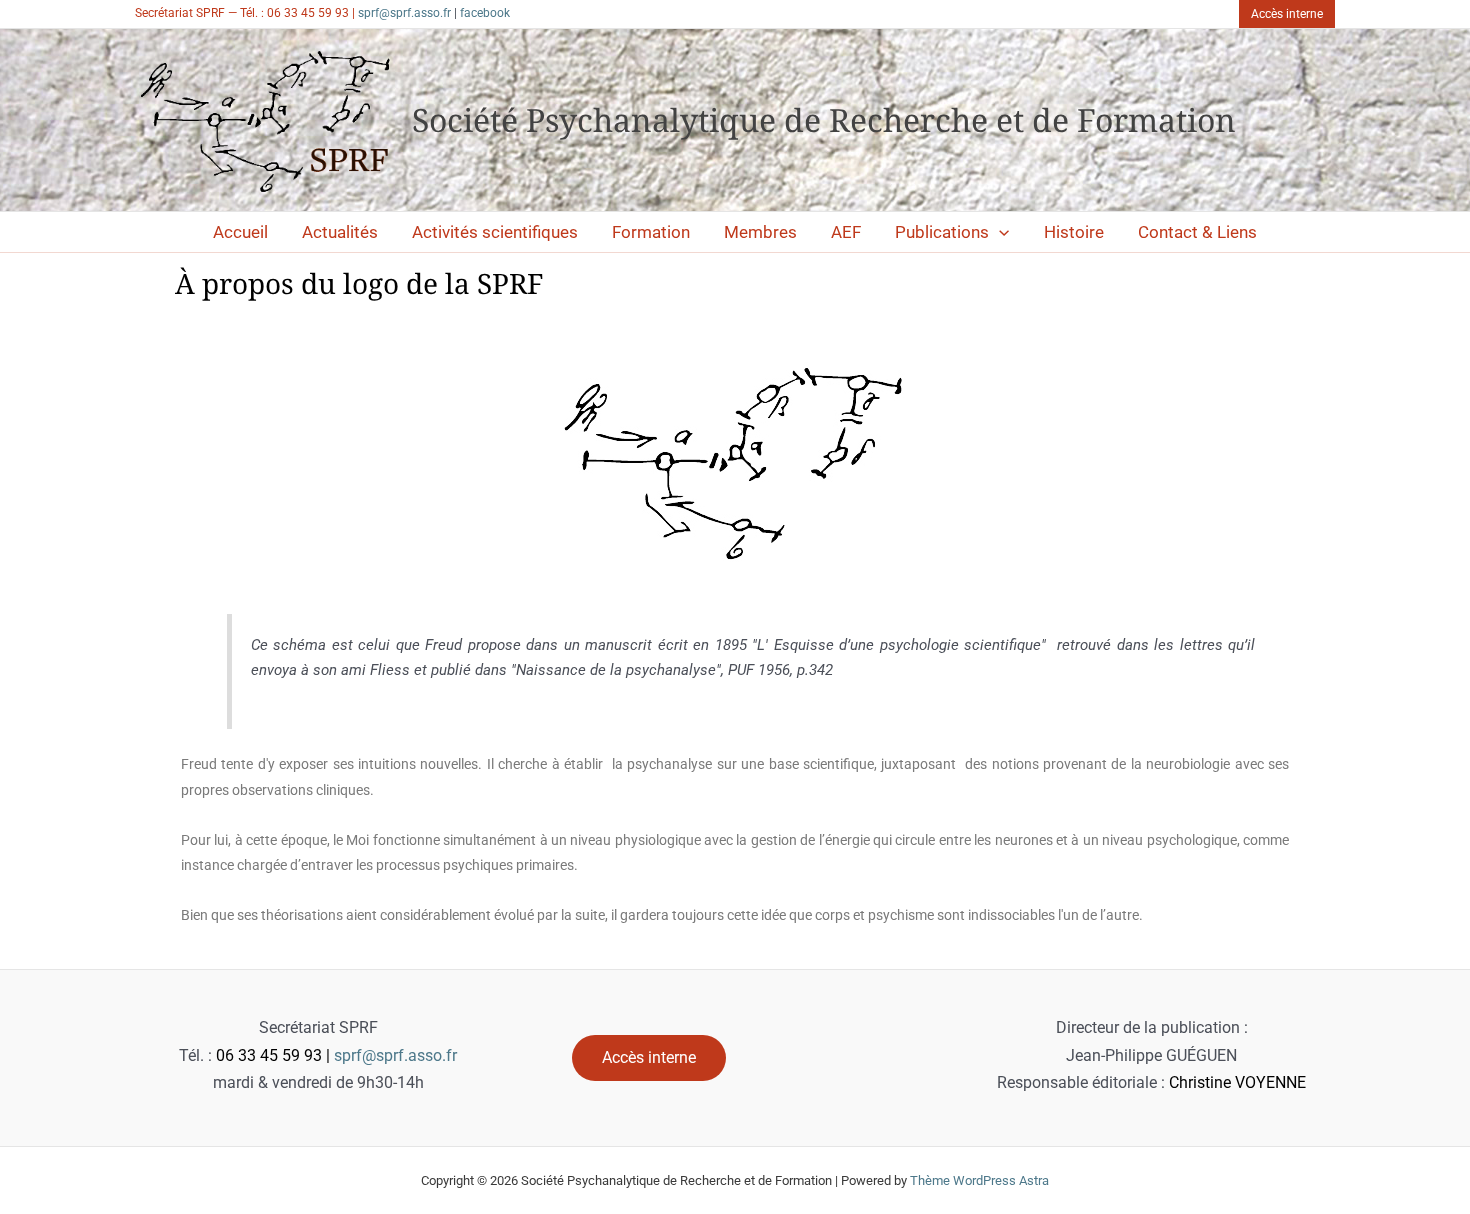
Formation (651, 232)
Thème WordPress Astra (979, 1180)
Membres (760, 232)
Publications (942, 232)
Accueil (240, 232)
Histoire (1074, 232)
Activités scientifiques (495, 232)
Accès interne (649, 1057)
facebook (485, 13)
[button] (1287, 14)
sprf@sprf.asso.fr (404, 13)
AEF (846, 232)
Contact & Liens (1197, 232)
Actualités (340, 232)
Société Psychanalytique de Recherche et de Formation (824, 119)
